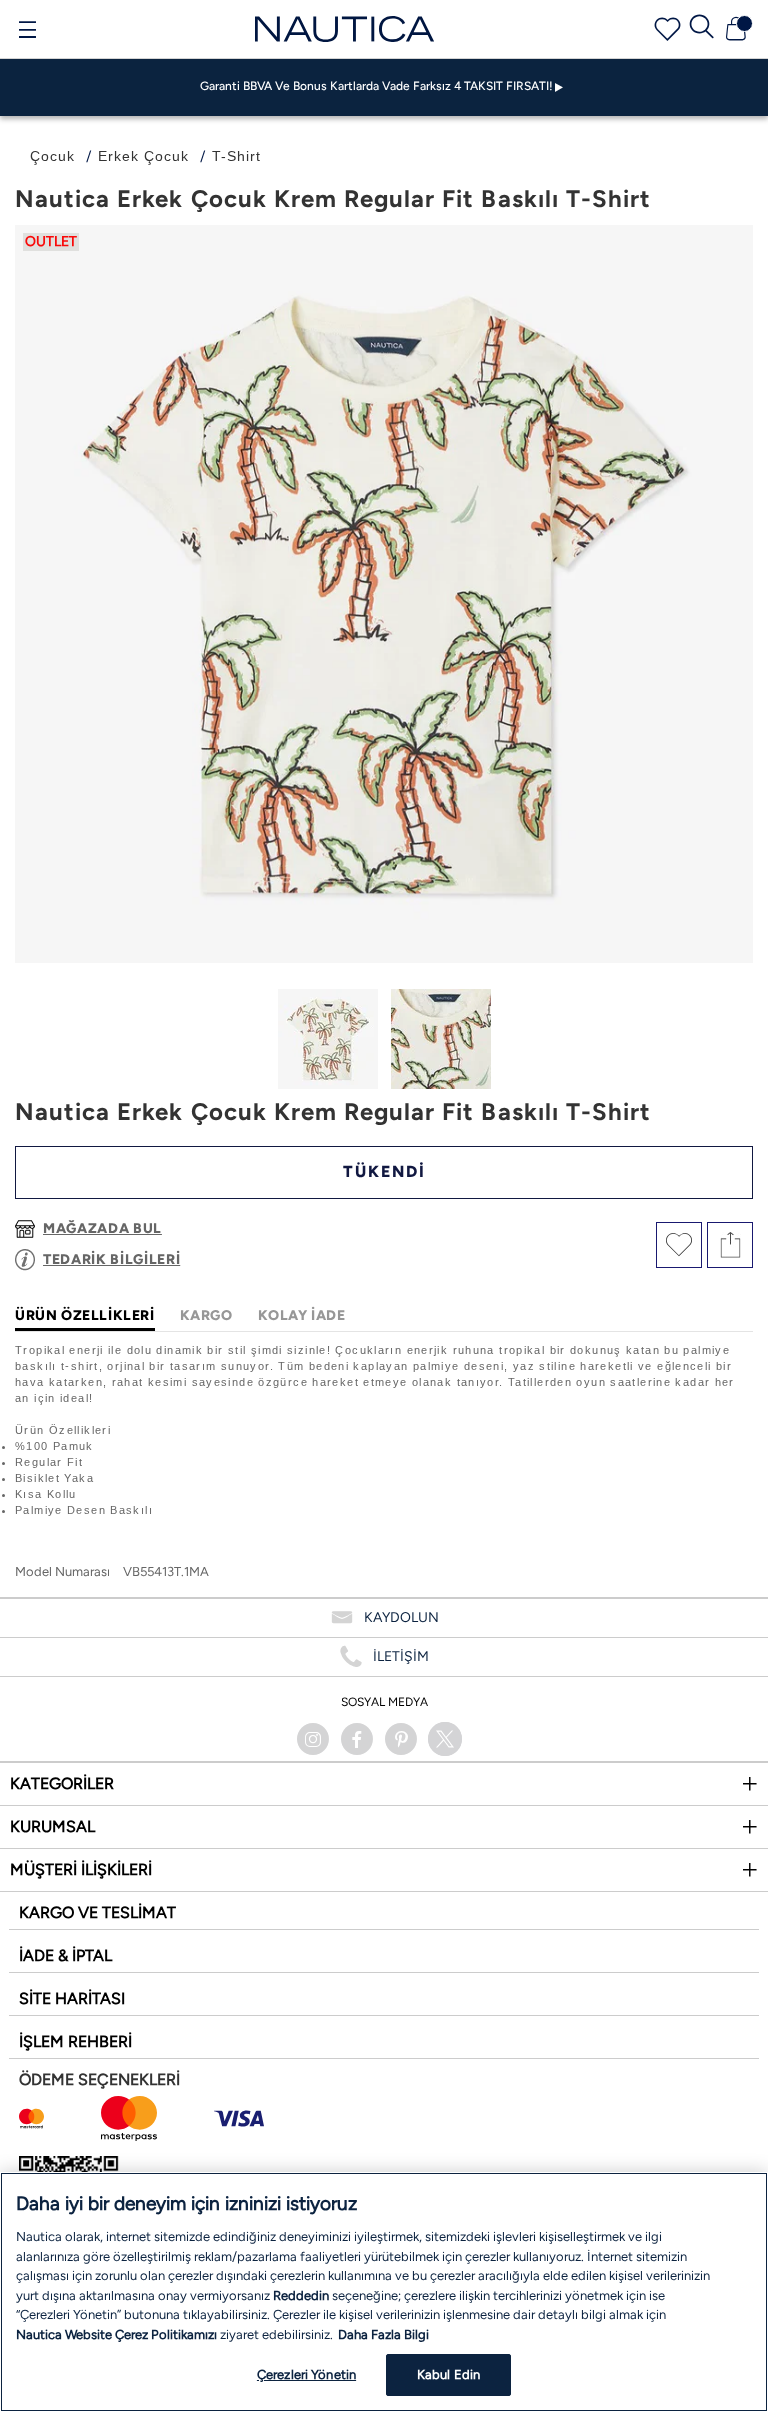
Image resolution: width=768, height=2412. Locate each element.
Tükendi (384, 1171)
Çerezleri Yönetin (306, 2374)
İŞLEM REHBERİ (75, 2041)
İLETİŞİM (401, 1656)
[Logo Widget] (345, 28)
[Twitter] (445, 1739)
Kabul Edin (448, 2374)
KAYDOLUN (401, 1617)
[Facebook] (357, 1739)
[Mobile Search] (702, 29)
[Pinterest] (401, 1739)
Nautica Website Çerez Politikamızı (118, 2334)
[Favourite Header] (667, 29)
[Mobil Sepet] (736, 29)
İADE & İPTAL (65, 1955)
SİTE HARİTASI (72, 1998)
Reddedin (301, 2295)
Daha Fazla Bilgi (383, 2334)
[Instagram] (313, 1739)
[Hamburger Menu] (27, 32)
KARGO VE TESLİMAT (97, 1912)
